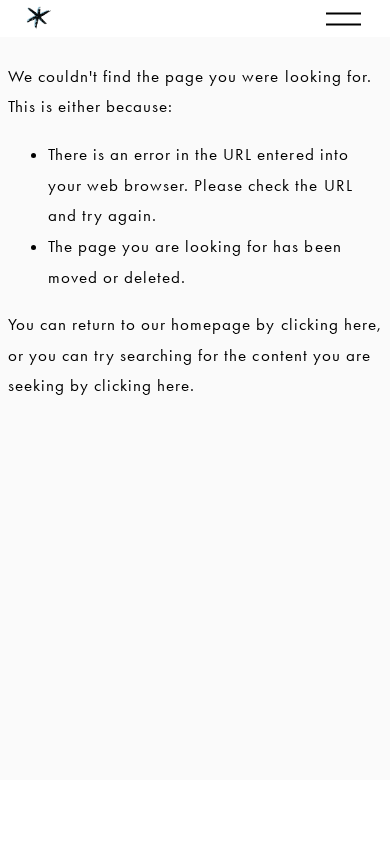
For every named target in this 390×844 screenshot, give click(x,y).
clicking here (329, 324)
